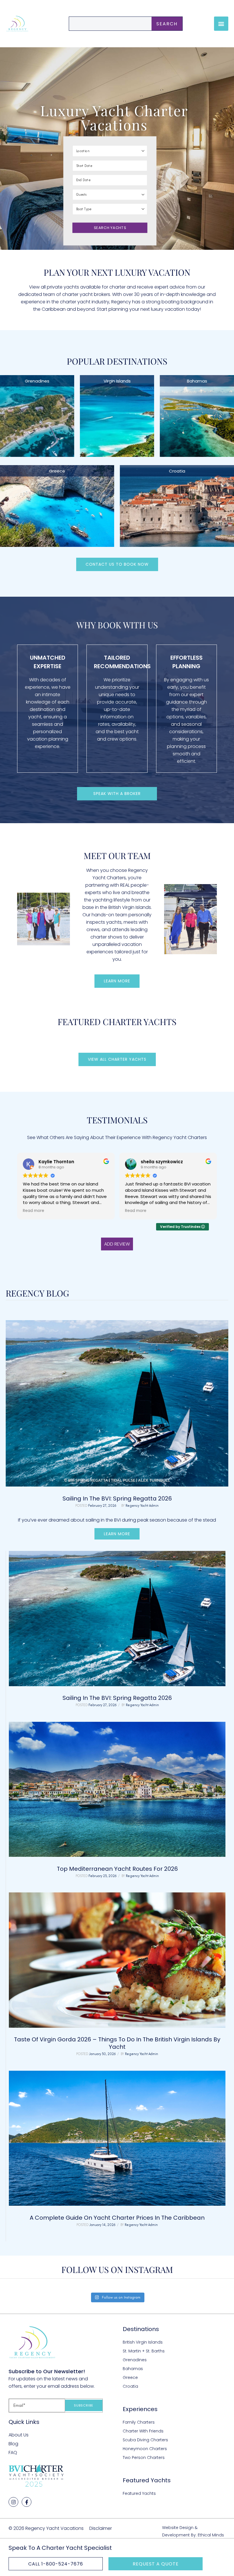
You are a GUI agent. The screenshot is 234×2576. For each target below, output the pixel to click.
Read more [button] (34, 1211)
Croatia (177, 471)
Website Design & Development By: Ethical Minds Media (193, 2535)
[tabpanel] (117, 1896)
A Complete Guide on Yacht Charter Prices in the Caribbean (117, 2218)
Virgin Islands (117, 381)
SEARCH (167, 24)
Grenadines (37, 381)
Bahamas (197, 381)
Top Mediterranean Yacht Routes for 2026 (117, 1869)
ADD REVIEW (117, 1244)
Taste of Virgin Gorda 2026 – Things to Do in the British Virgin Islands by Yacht (117, 2043)
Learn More (117, 1534)
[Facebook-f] (27, 2502)
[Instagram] (13, 2502)
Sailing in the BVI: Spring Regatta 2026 (117, 1498)
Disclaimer (101, 2528)
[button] (221, 24)
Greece (57, 471)
